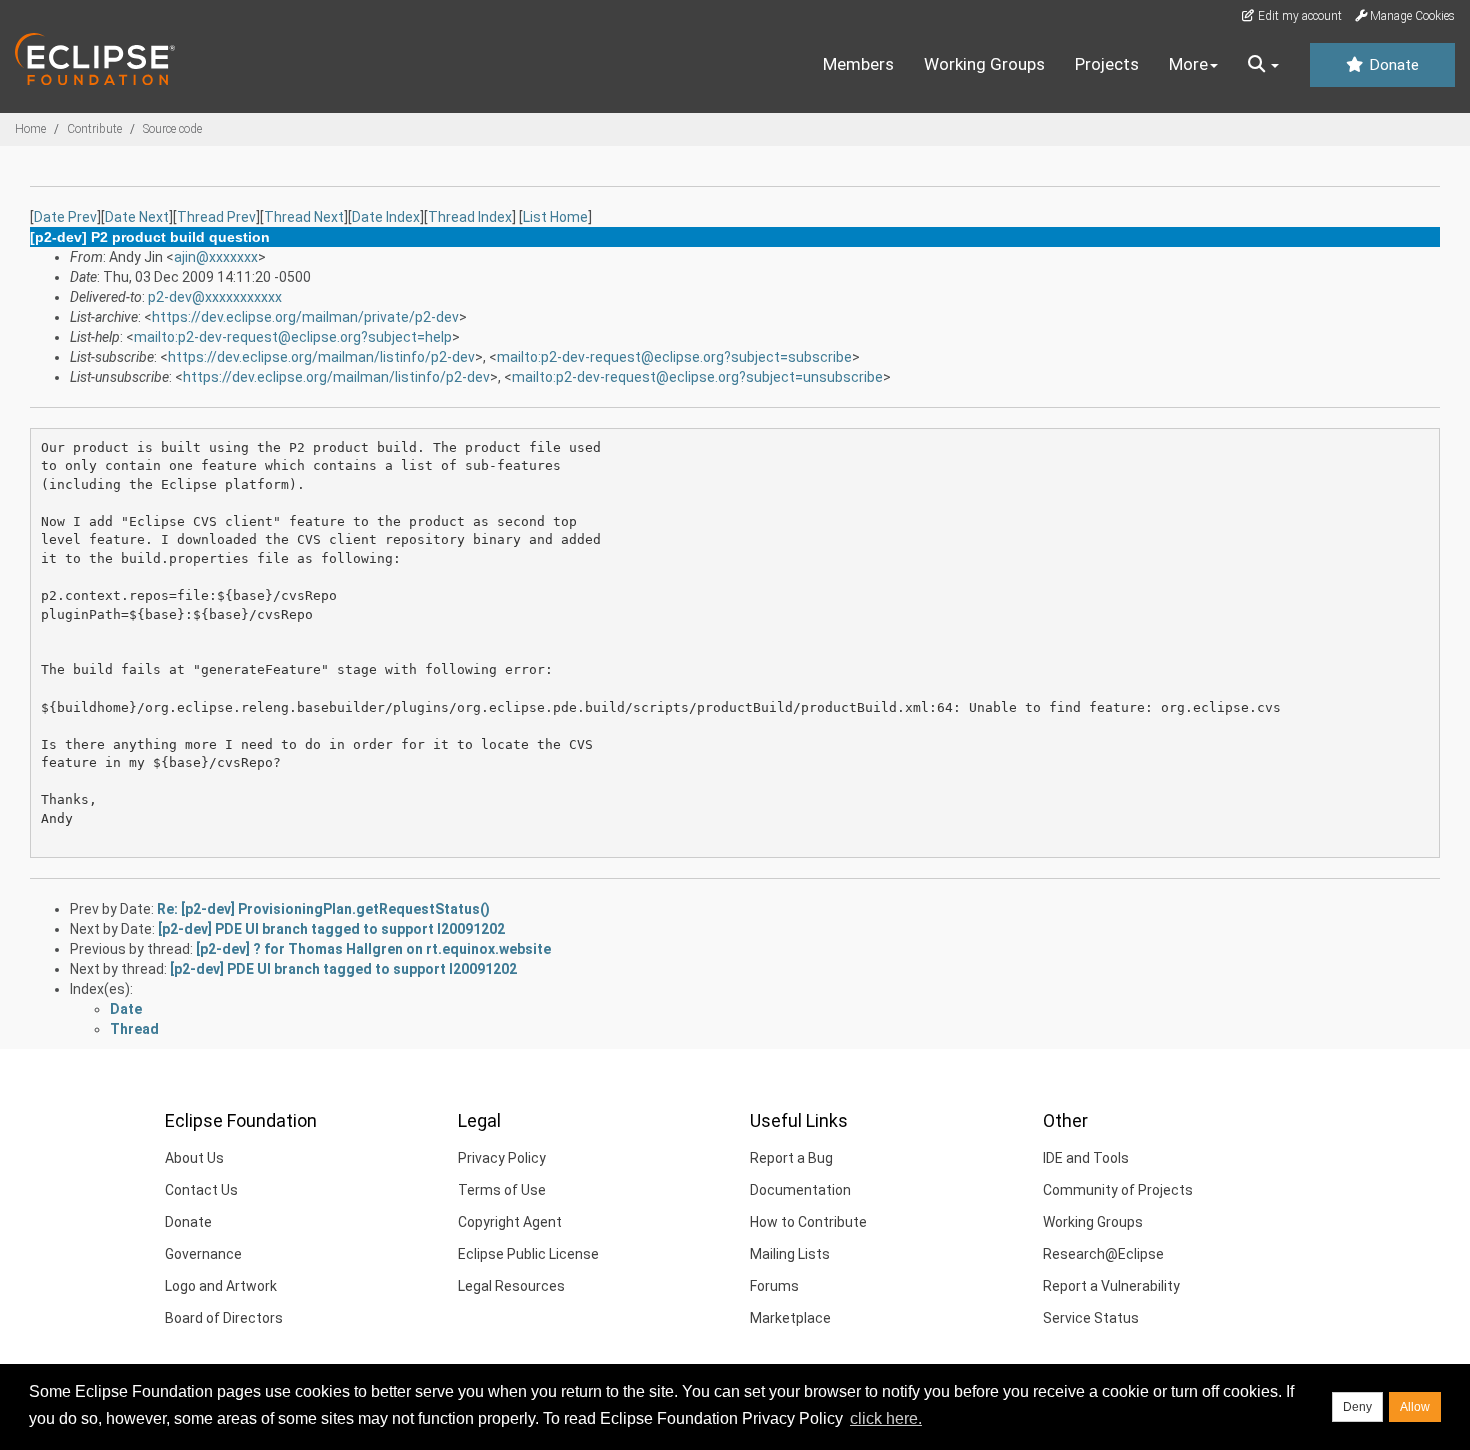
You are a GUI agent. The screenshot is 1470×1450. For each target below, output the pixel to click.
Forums (774, 1286)
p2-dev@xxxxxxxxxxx (215, 297)
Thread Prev (216, 217)
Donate (1392, 65)
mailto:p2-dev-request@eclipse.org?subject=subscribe (674, 357)
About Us (194, 1158)
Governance (203, 1254)
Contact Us (201, 1190)
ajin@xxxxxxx (216, 257)
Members (858, 64)
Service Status (1091, 1318)
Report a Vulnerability (1111, 1286)
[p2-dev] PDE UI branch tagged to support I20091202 (331, 929)
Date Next (137, 217)
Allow (1415, 1407)
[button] (1263, 65)
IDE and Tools (1086, 1158)
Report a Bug (791, 1158)
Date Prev (65, 217)
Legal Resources (511, 1286)
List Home (555, 217)
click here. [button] (886, 1418)
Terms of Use (502, 1190)
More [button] (1188, 64)
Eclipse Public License (528, 1254)
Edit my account (1298, 16)
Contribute (94, 129)
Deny (1357, 1407)
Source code (172, 129)
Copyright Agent (510, 1222)
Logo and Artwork (221, 1286)
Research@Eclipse (1103, 1254)
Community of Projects (1118, 1190)
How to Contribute (808, 1222)
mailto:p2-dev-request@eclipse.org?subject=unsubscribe (697, 377)
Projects (1107, 64)
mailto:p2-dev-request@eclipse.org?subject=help (293, 337)
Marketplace (790, 1318)
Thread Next (304, 217)
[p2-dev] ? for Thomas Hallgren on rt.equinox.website (373, 949)
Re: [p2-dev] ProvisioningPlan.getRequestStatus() (323, 909)
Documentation (800, 1190)
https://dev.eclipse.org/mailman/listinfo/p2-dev (321, 357)
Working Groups (984, 64)
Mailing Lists (790, 1254)
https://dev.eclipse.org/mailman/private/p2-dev (305, 317)
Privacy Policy (502, 1158)
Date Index (386, 217)
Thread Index (470, 217)
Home (30, 129)
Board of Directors (224, 1318)
